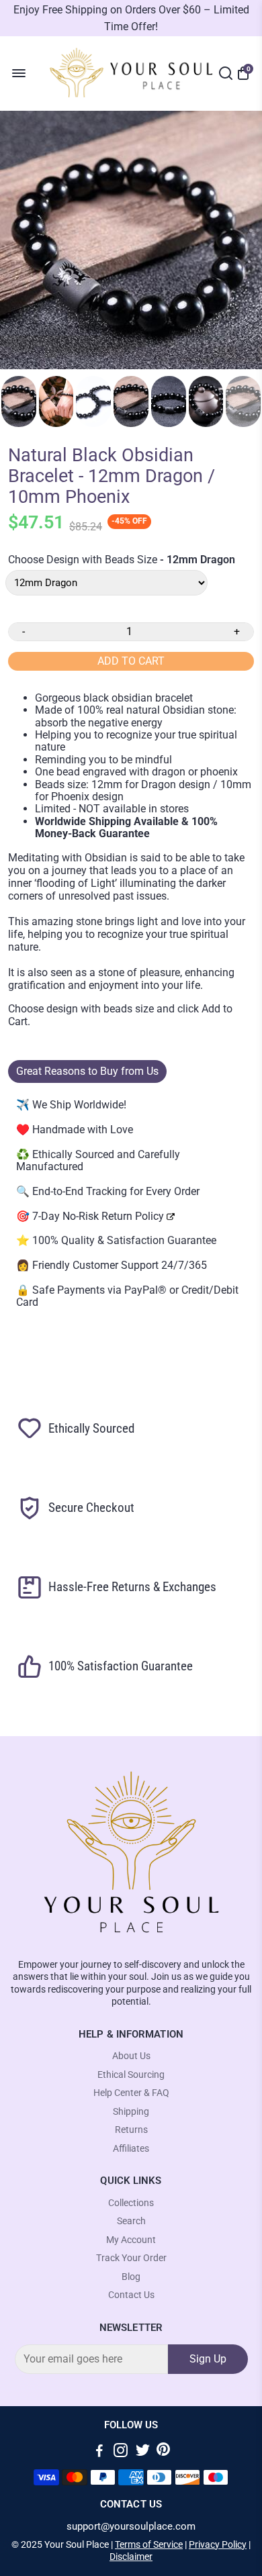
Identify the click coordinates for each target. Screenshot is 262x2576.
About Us (131, 2056)
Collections (131, 2203)
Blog (131, 2277)
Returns (131, 2130)
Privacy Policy (218, 2544)
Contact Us (131, 2295)
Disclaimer (131, 2557)
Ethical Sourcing (131, 2075)
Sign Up (208, 2359)
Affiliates (131, 2149)
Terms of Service (149, 2544)
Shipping (131, 2112)
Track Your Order (131, 2258)
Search (131, 2221)
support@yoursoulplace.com (131, 2527)
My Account (131, 2240)
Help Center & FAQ (131, 2093)
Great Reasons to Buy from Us (87, 1071)
